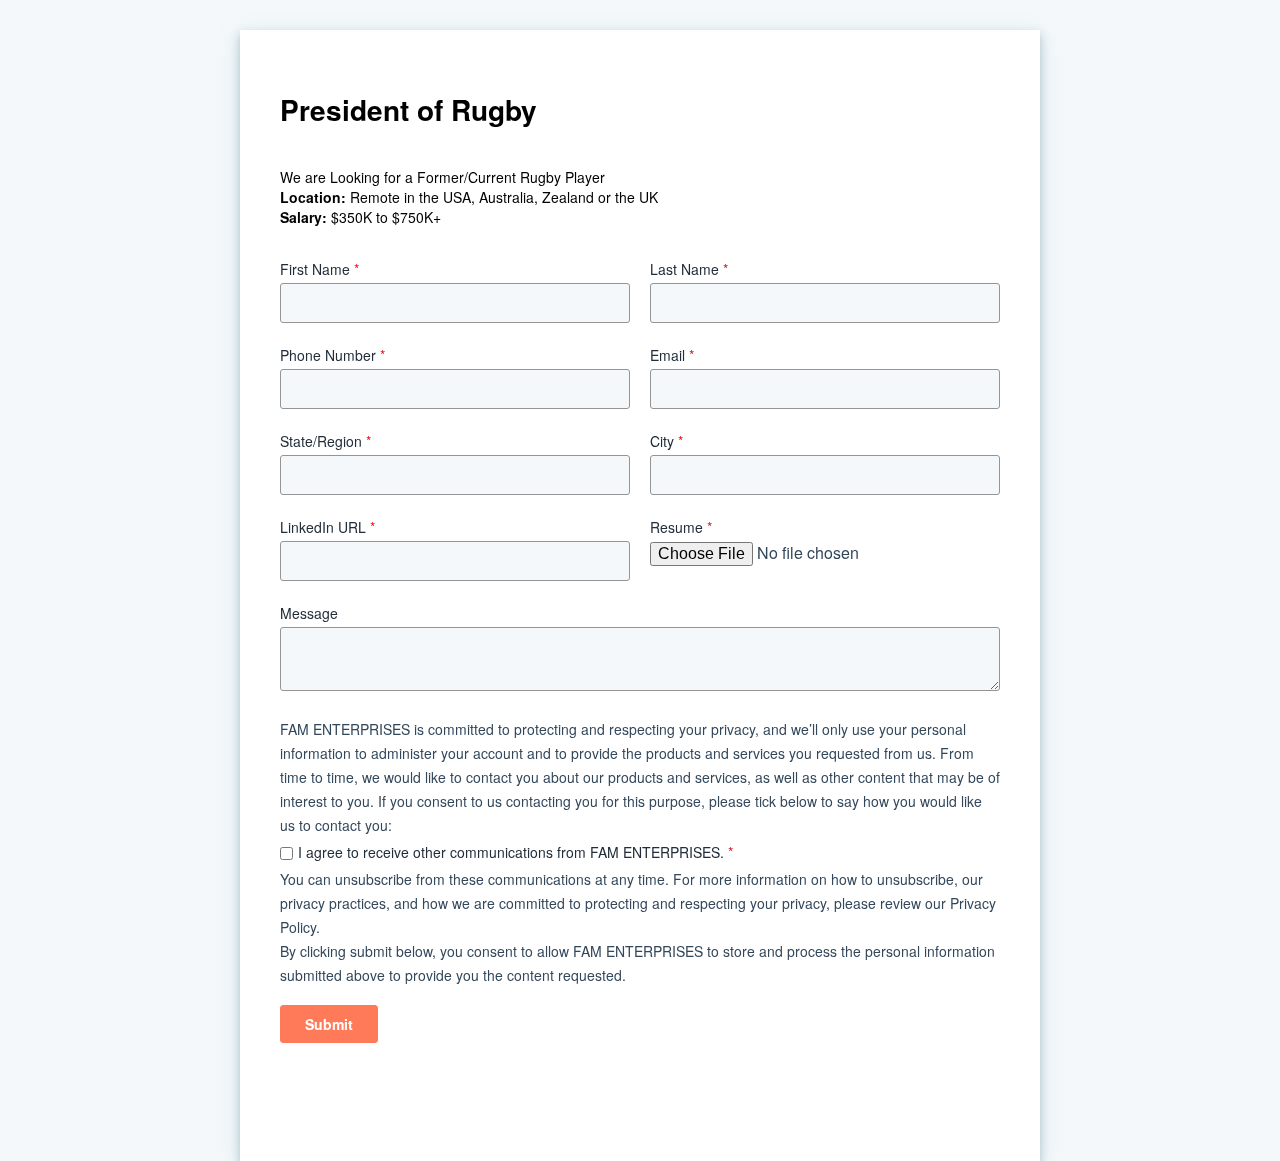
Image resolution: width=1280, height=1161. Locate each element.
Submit (329, 1024)
